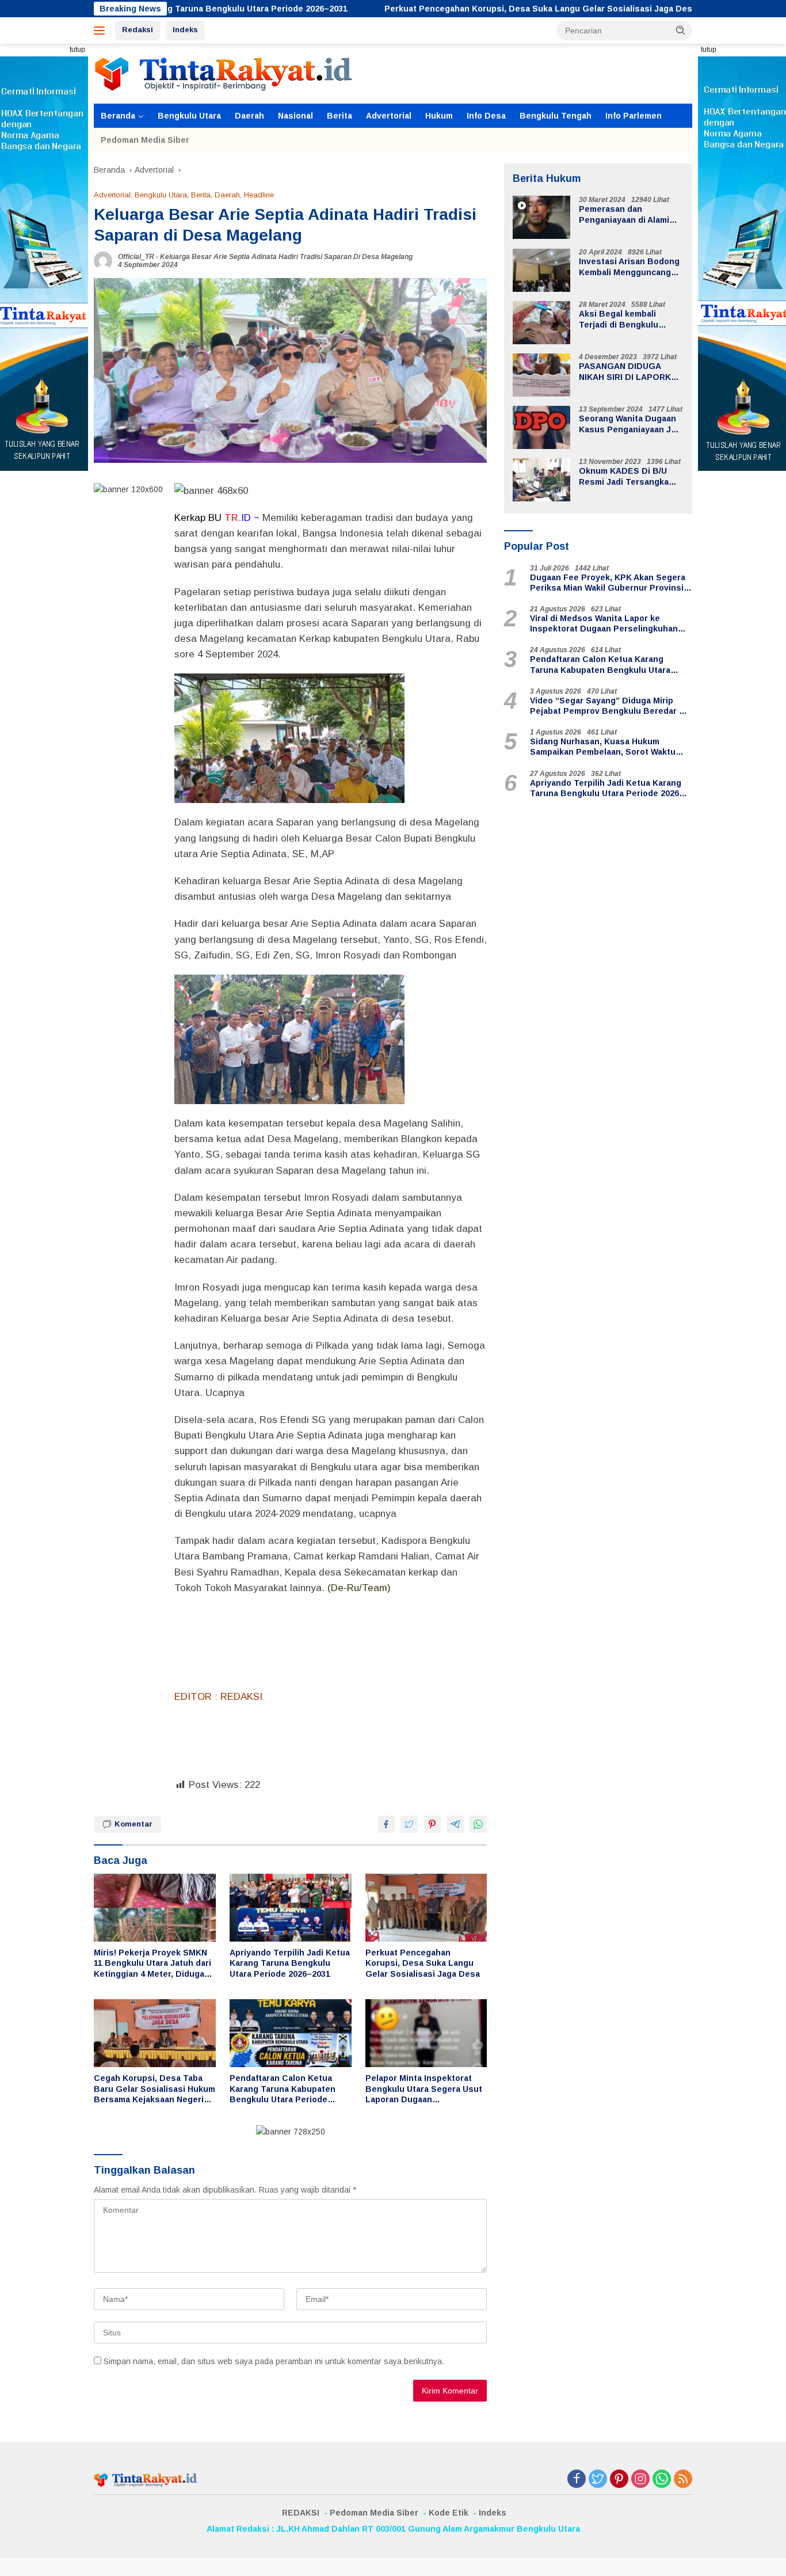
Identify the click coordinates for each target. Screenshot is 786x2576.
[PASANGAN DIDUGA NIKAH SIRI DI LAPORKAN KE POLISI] (541, 375)
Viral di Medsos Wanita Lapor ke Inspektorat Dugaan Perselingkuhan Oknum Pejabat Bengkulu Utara (604, 624)
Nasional (295, 116)
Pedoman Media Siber (145, 140)
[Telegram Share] (455, 1824)
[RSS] (683, 2480)
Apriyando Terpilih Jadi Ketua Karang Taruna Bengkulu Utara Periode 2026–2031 (290, 1963)
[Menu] (102, 31)
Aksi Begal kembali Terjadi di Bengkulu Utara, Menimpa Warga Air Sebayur (630, 320)
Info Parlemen (634, 116)
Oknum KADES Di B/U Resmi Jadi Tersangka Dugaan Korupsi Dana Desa (624, 477)
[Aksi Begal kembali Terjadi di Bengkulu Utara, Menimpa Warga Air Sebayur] (541, 323)
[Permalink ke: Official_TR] (103, 260)
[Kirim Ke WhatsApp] (478, 1824)
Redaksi (138, 30)
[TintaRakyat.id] (223, 73)
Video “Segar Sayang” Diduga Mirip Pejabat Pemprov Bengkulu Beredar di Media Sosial (608, 706)
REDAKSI (301, 2513)
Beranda (118, 116)
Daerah (249, 116)
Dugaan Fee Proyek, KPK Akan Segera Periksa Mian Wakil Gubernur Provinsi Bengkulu (608, 583)
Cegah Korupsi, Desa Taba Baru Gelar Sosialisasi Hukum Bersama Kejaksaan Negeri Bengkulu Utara (154, 2089)
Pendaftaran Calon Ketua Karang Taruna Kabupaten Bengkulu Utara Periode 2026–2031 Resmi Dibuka (283, 2089)
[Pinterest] (619, 2480)
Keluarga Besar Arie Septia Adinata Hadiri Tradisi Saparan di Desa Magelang (286, 257)
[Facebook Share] (386, 1824)
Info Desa (486, 116)
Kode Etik (449, 2513)
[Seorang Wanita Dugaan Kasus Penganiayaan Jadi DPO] (541, 427)
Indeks (185, 30)
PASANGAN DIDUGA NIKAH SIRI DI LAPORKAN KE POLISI (631, 372)
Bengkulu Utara (189, 116)
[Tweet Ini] (409, 1824)
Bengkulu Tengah (556, 116)
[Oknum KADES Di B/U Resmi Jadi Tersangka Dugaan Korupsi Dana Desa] (541, 480)
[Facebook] (577, 2480)
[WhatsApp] (662, 2480)
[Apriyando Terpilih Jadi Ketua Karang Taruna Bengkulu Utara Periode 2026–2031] (291, 1908)
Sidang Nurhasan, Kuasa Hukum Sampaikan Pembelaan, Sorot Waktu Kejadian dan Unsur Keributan (603, 747)
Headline (259, 195)
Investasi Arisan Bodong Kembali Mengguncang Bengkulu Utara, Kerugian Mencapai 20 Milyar (629, 267)
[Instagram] (640, 2480)
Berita (339, 116)
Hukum (439, 116)
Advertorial (389, 116)
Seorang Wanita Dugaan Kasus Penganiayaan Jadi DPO (631, 425)
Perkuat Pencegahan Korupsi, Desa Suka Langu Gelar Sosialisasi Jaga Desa (447, 9)
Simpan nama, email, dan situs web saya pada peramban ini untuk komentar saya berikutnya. (274, 2361)
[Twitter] (598, 2480)
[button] (681, 30)
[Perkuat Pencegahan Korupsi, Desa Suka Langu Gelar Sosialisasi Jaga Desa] (426, 1908)
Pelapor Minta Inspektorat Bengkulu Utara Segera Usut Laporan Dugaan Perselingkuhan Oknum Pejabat (424, 2089)
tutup (77, 50)
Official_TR (136, 257)
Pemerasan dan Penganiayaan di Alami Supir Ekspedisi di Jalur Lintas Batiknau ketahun (629, 215)
